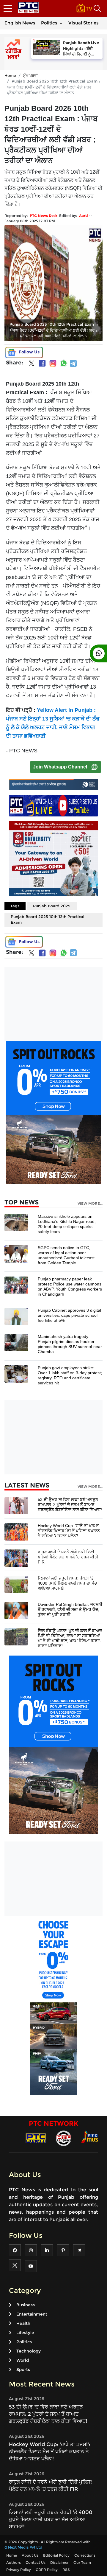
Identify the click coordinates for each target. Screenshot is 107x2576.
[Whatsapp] (64, 363)
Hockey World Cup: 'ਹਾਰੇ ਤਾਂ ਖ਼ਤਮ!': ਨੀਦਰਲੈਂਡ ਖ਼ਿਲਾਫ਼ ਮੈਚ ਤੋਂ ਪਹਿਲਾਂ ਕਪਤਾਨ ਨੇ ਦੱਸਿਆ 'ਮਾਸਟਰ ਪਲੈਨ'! (69, 1531)
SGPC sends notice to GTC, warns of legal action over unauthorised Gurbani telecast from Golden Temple (66, 1255)
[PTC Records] (64, 2138)
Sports (23, 2370)
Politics (49, 23)
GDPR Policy (47, 2570)
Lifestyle (25, 2333)
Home (10, 75)
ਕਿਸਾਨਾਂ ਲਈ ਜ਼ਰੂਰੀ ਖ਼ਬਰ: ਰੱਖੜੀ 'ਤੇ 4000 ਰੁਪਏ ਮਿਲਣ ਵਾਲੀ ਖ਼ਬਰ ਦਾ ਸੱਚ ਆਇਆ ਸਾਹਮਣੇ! (67, 1583)
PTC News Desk (44, 216)
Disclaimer (59, 2562)
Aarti (84, 216)
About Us (30, 2555)
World (23, 2360)
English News (20, 23)
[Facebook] (42, 363)
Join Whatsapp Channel (60, 767)
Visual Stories (84, 23)
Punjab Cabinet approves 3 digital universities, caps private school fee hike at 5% (69, 1315)
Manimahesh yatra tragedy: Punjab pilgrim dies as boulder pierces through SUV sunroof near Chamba (70, 1344)
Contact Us (36, 2562)
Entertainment (32, 2314)
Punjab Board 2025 (52, 906)
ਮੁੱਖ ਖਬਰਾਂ (30, 75)
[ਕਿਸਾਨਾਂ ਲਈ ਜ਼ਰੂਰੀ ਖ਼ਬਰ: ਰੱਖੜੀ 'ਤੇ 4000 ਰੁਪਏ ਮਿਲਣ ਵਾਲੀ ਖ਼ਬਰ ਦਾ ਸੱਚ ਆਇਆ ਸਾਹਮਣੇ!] (16, 1584)
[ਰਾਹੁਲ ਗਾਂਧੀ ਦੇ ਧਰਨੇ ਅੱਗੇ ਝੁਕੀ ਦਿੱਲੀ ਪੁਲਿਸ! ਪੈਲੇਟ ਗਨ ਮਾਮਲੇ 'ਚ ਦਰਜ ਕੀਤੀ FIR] (16, 1558)
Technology (29, 2351)
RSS (66, 2570)
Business (26, 2305)
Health (23, 2323)
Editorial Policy (56, 2555)
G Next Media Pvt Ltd (23, 2547)
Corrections (85, 2555)
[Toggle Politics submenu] (61, 23)
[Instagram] (53, 363)
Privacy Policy (19, 2570)
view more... (90, 1204)
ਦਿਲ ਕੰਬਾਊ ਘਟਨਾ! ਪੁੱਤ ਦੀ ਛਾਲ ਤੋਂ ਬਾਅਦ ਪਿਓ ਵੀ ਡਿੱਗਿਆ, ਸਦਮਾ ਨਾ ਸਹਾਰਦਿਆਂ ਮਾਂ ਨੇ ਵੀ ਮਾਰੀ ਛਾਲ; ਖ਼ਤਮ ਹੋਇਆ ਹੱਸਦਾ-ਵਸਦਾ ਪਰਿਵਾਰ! (70, 1638)
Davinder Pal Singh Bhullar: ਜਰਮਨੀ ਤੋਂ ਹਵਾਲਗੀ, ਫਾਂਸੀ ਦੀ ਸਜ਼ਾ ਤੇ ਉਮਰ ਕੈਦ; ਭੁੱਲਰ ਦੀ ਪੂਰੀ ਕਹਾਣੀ (70, 1609)
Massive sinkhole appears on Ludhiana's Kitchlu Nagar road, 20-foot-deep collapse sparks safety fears (67, 1224)
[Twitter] (32, 364)
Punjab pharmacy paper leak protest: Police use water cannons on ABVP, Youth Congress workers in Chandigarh (70, 1287)
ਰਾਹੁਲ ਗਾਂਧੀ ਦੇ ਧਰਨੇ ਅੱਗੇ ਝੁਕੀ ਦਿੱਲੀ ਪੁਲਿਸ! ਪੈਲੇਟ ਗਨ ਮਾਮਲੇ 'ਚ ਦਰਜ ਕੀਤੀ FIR (68, 1557)
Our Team (82, 2562)
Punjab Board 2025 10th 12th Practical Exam (48, 920)
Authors (14, 2562)
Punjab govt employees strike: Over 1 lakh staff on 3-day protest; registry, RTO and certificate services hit (70, 1375)
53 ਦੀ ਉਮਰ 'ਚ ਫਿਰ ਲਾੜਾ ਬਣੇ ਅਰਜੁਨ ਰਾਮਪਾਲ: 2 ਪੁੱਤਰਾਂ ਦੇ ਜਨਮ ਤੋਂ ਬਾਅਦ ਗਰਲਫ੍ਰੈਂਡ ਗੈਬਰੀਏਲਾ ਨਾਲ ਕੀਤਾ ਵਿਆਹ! (70, 1504)
